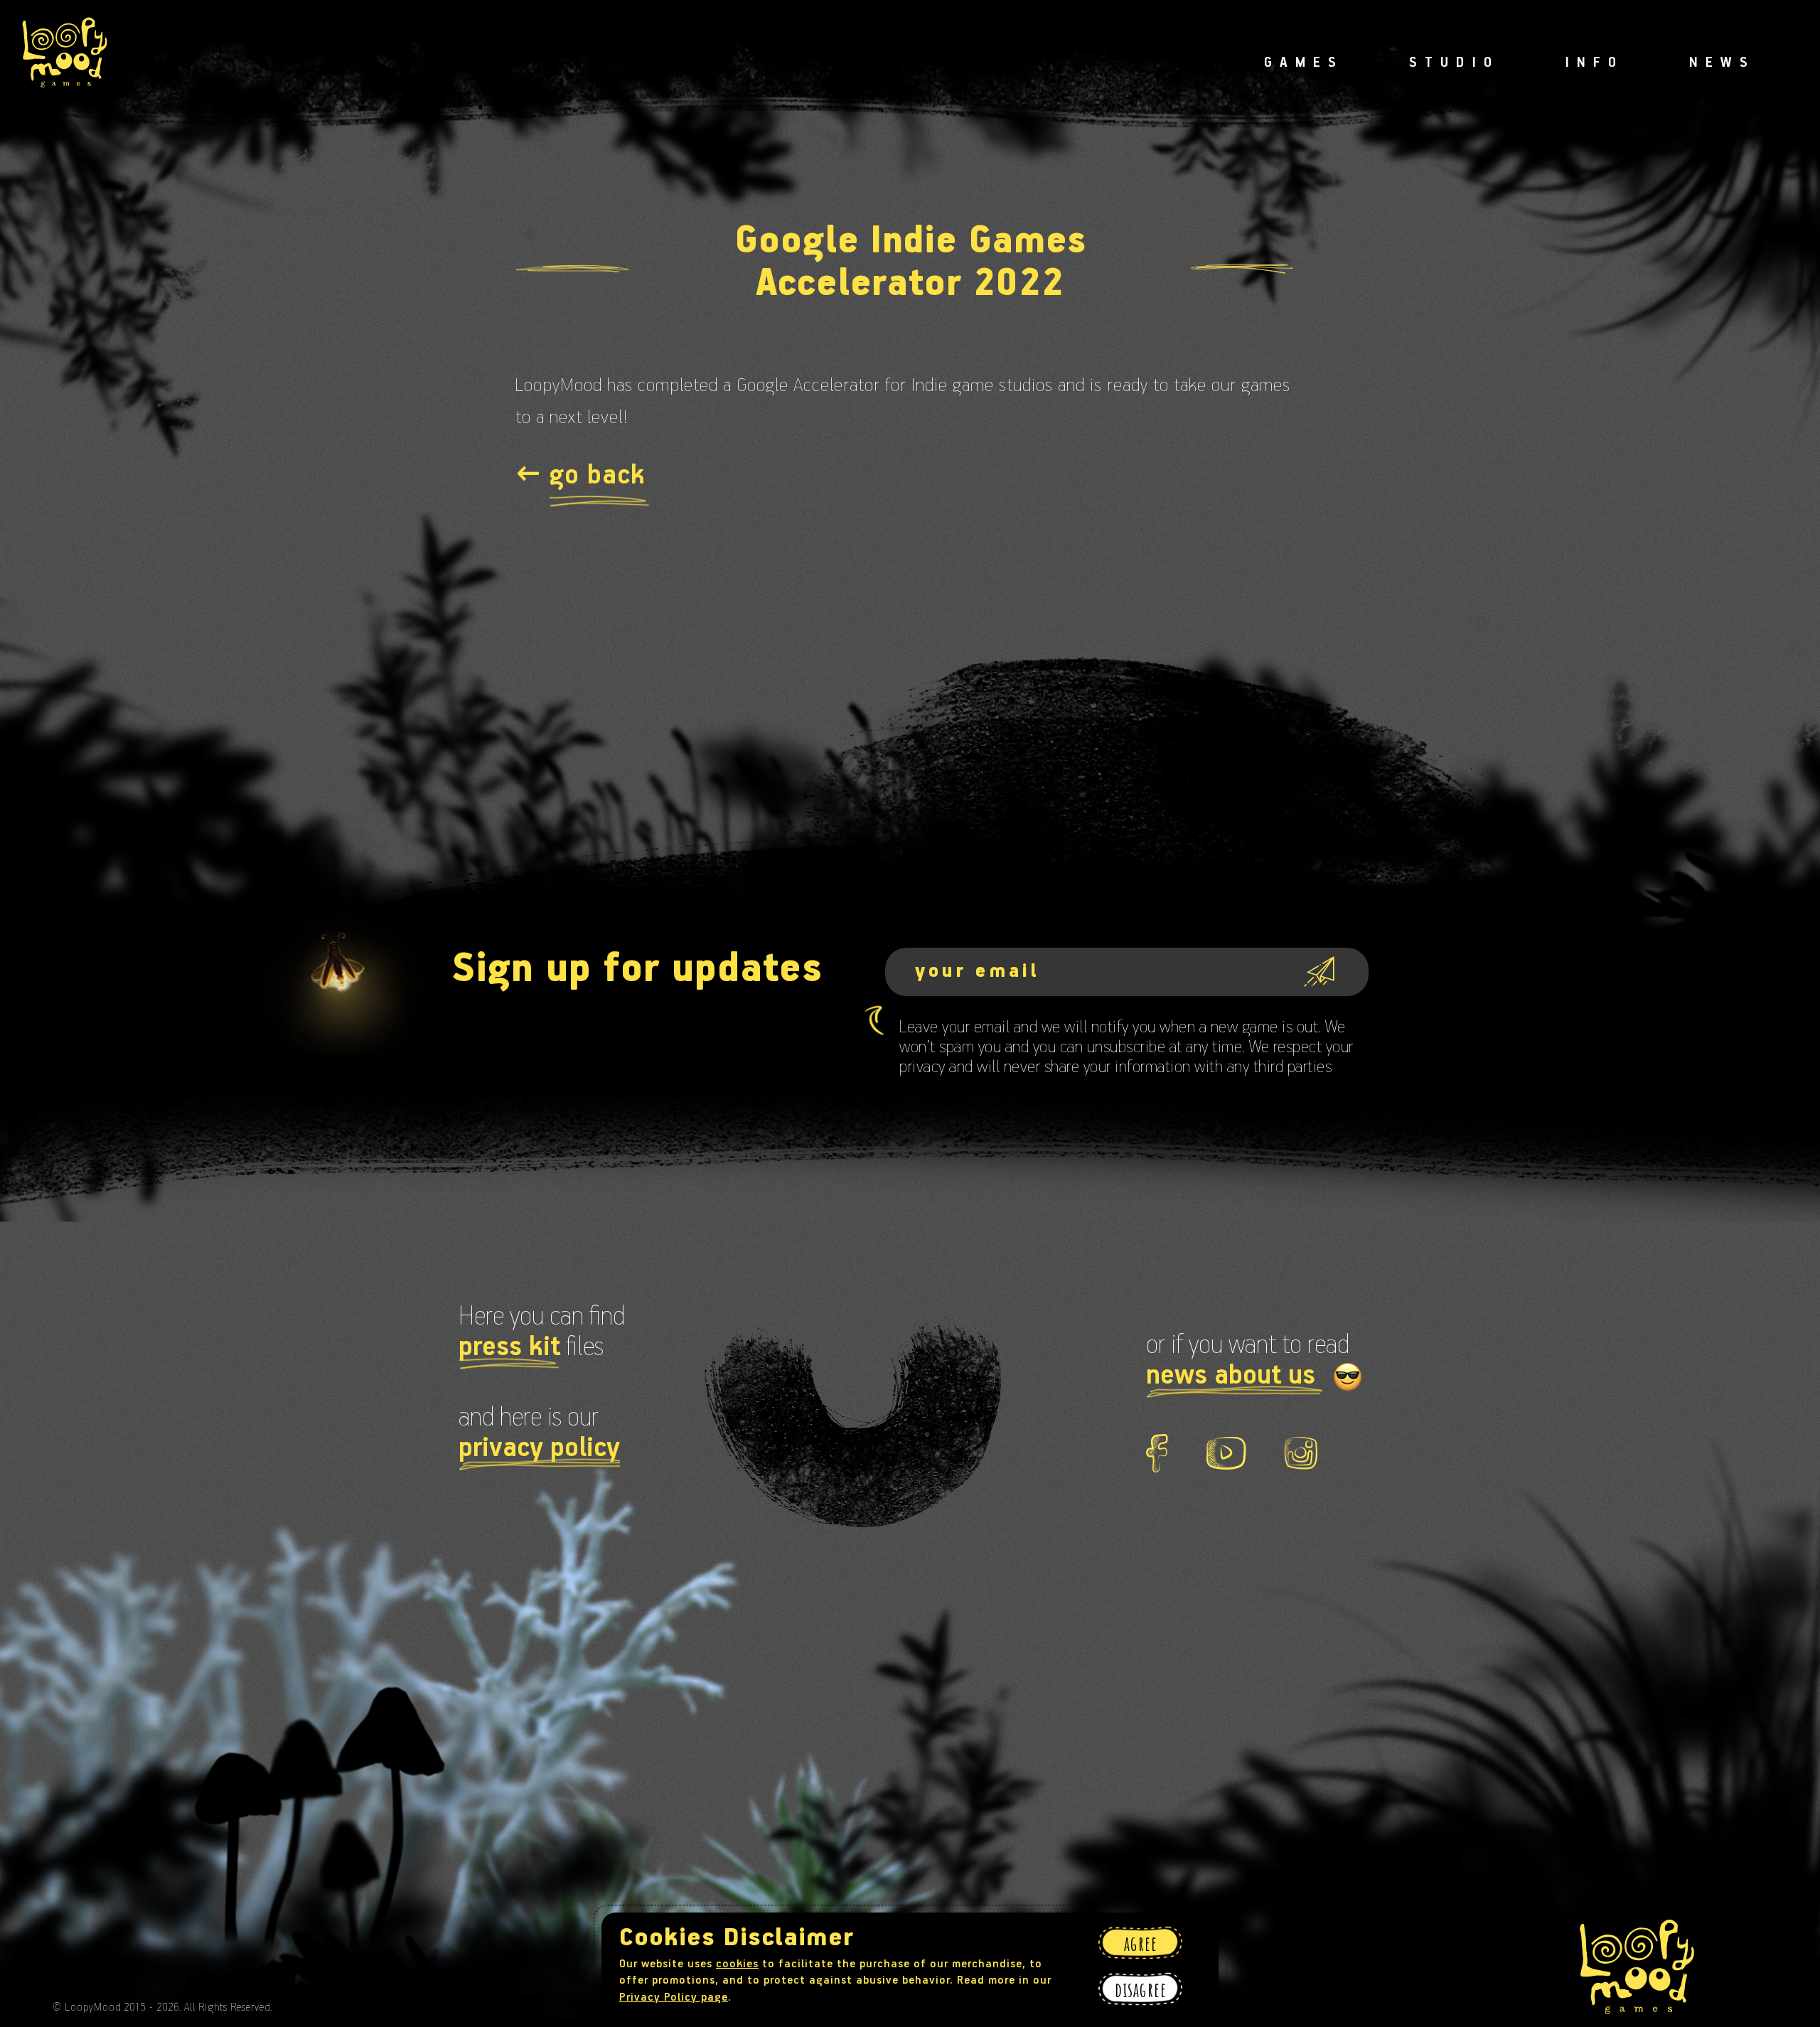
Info (1594, 63)
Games (1304, 63)
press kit (509, 1348)
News (1722, 63)
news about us (1234, 1376)
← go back (580, 476)
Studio (1454, 63)
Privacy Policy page (674, 1998)
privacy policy (539, 1449)
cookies (737, 1964)
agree (1141, 1943)
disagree (1140, 1989)
